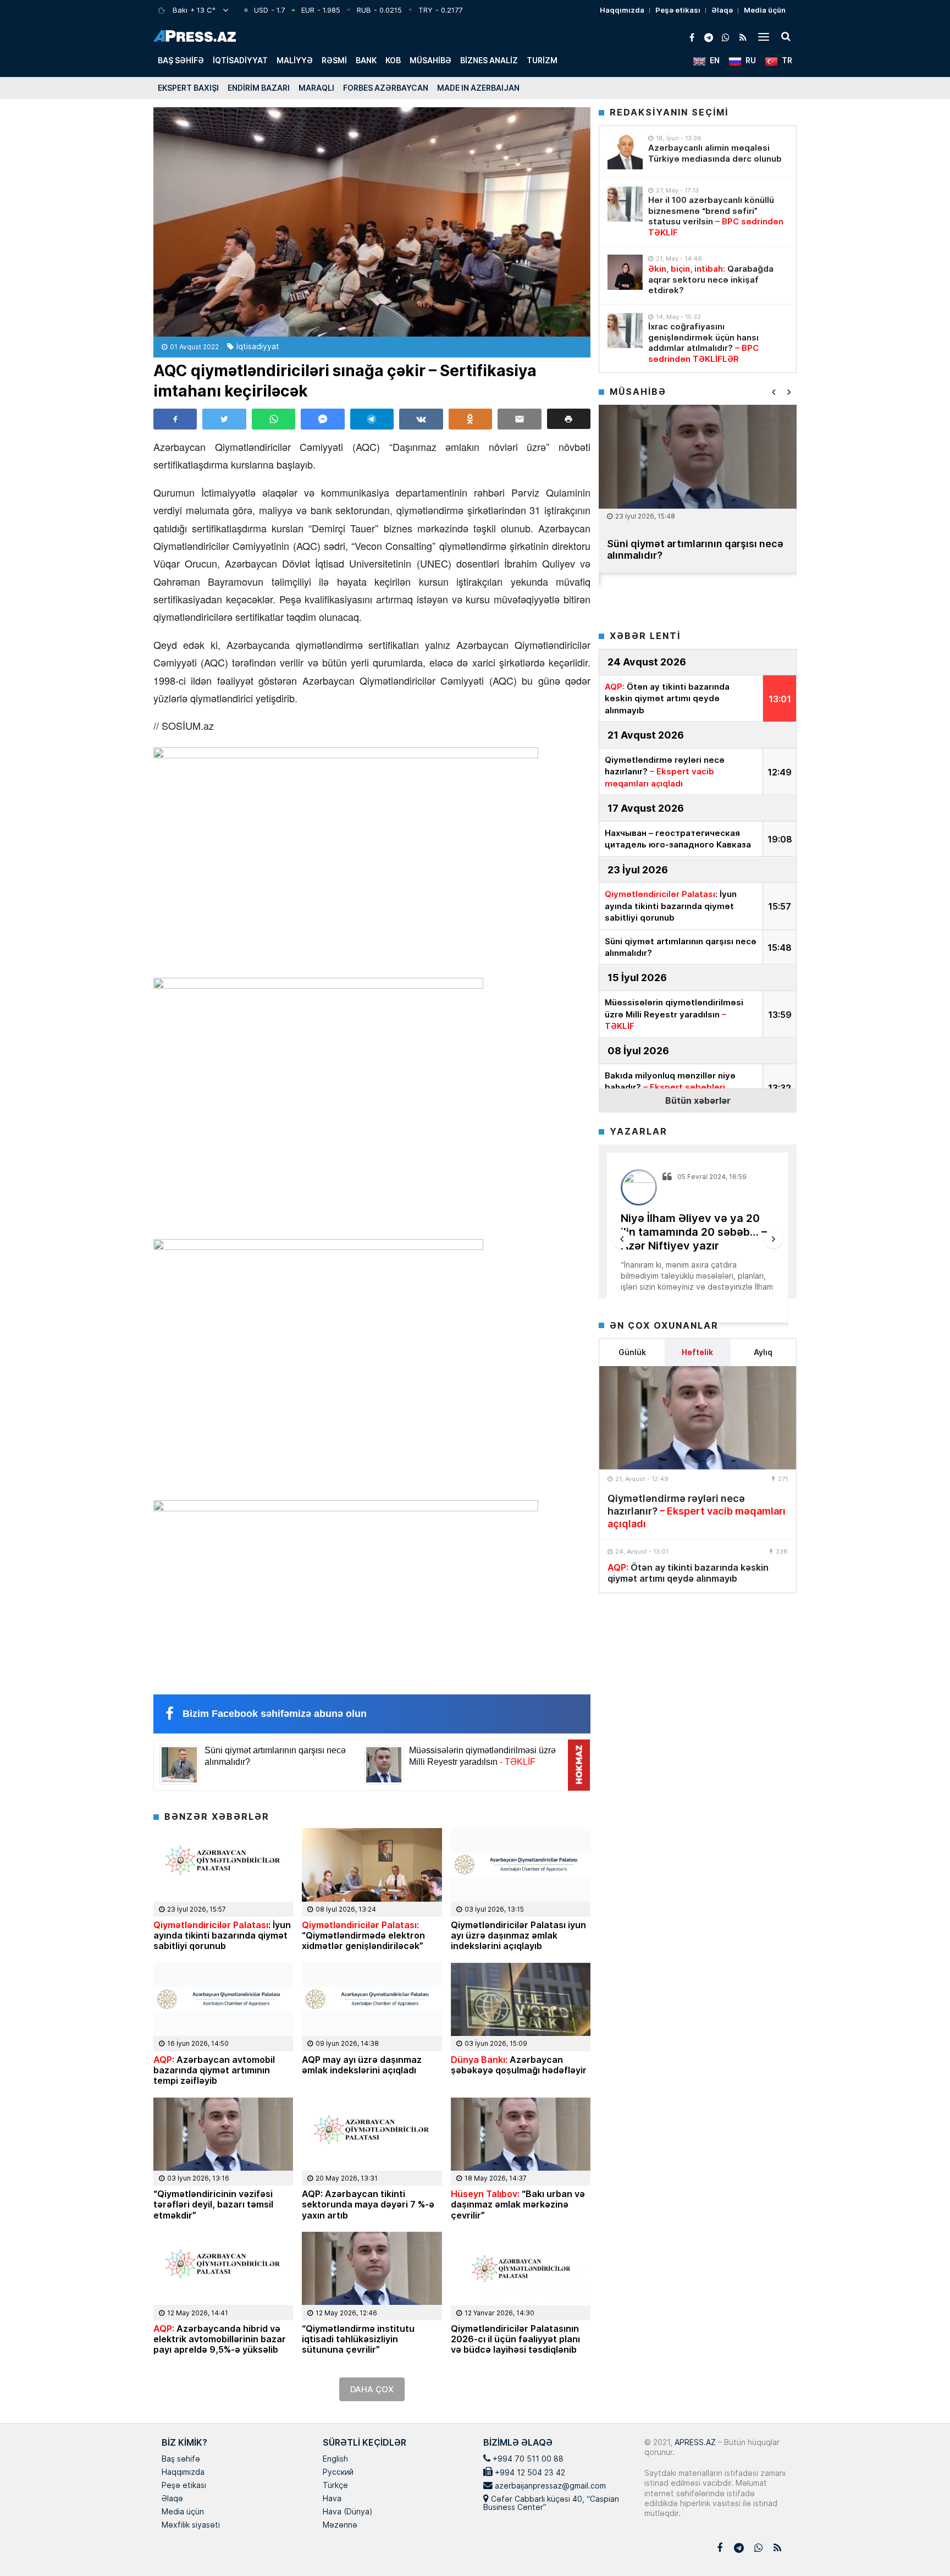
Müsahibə (430, 60)
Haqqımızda (622, 10)
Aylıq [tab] (763, 1352)
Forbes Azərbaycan (386, 88)
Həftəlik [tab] (697, 1352)
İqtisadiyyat (240, 60)
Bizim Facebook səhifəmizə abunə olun (275, 1714)
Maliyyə (295, 60)
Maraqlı (316, 88)
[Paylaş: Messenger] (322, 419)
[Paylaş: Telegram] (372, 419)
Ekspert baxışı (188, 88)
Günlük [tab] (632, 1352)
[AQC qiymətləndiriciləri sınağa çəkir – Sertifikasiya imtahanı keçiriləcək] (372, 222)
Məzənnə (340, 2525)
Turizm (542, 60)
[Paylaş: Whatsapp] (274, 419)
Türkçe (335, 2486)
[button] (569, 419)
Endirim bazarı (259, 88)
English (335, 2459)
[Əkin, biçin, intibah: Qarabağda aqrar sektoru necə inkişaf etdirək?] (625, 272)
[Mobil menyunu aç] (764, 36)
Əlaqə (722, 10)
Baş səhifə (181, 60)
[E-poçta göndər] (519, 419)
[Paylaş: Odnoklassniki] (470, 419)
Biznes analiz (489, 60)
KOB (393, 60)
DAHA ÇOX (372, 2389)
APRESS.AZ (694, 2442)
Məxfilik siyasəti (191, 2525)
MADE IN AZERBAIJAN (478, 88)
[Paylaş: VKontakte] (421, 419)
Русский (338, 2473)
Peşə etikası (678, 10)
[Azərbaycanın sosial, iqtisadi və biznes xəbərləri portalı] (195, 36)
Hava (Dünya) (347, 2512)
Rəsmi (334, 60)
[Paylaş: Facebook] (175, 419)
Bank (366, 60)
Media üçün (765, 10)
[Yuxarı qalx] (919, 2545)
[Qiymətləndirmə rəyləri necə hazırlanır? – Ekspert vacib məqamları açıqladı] (698, 1418)
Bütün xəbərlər (698, 1100)
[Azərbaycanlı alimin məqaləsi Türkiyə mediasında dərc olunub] (625, 152)
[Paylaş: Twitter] (224, 419)
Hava (332, 2499)
